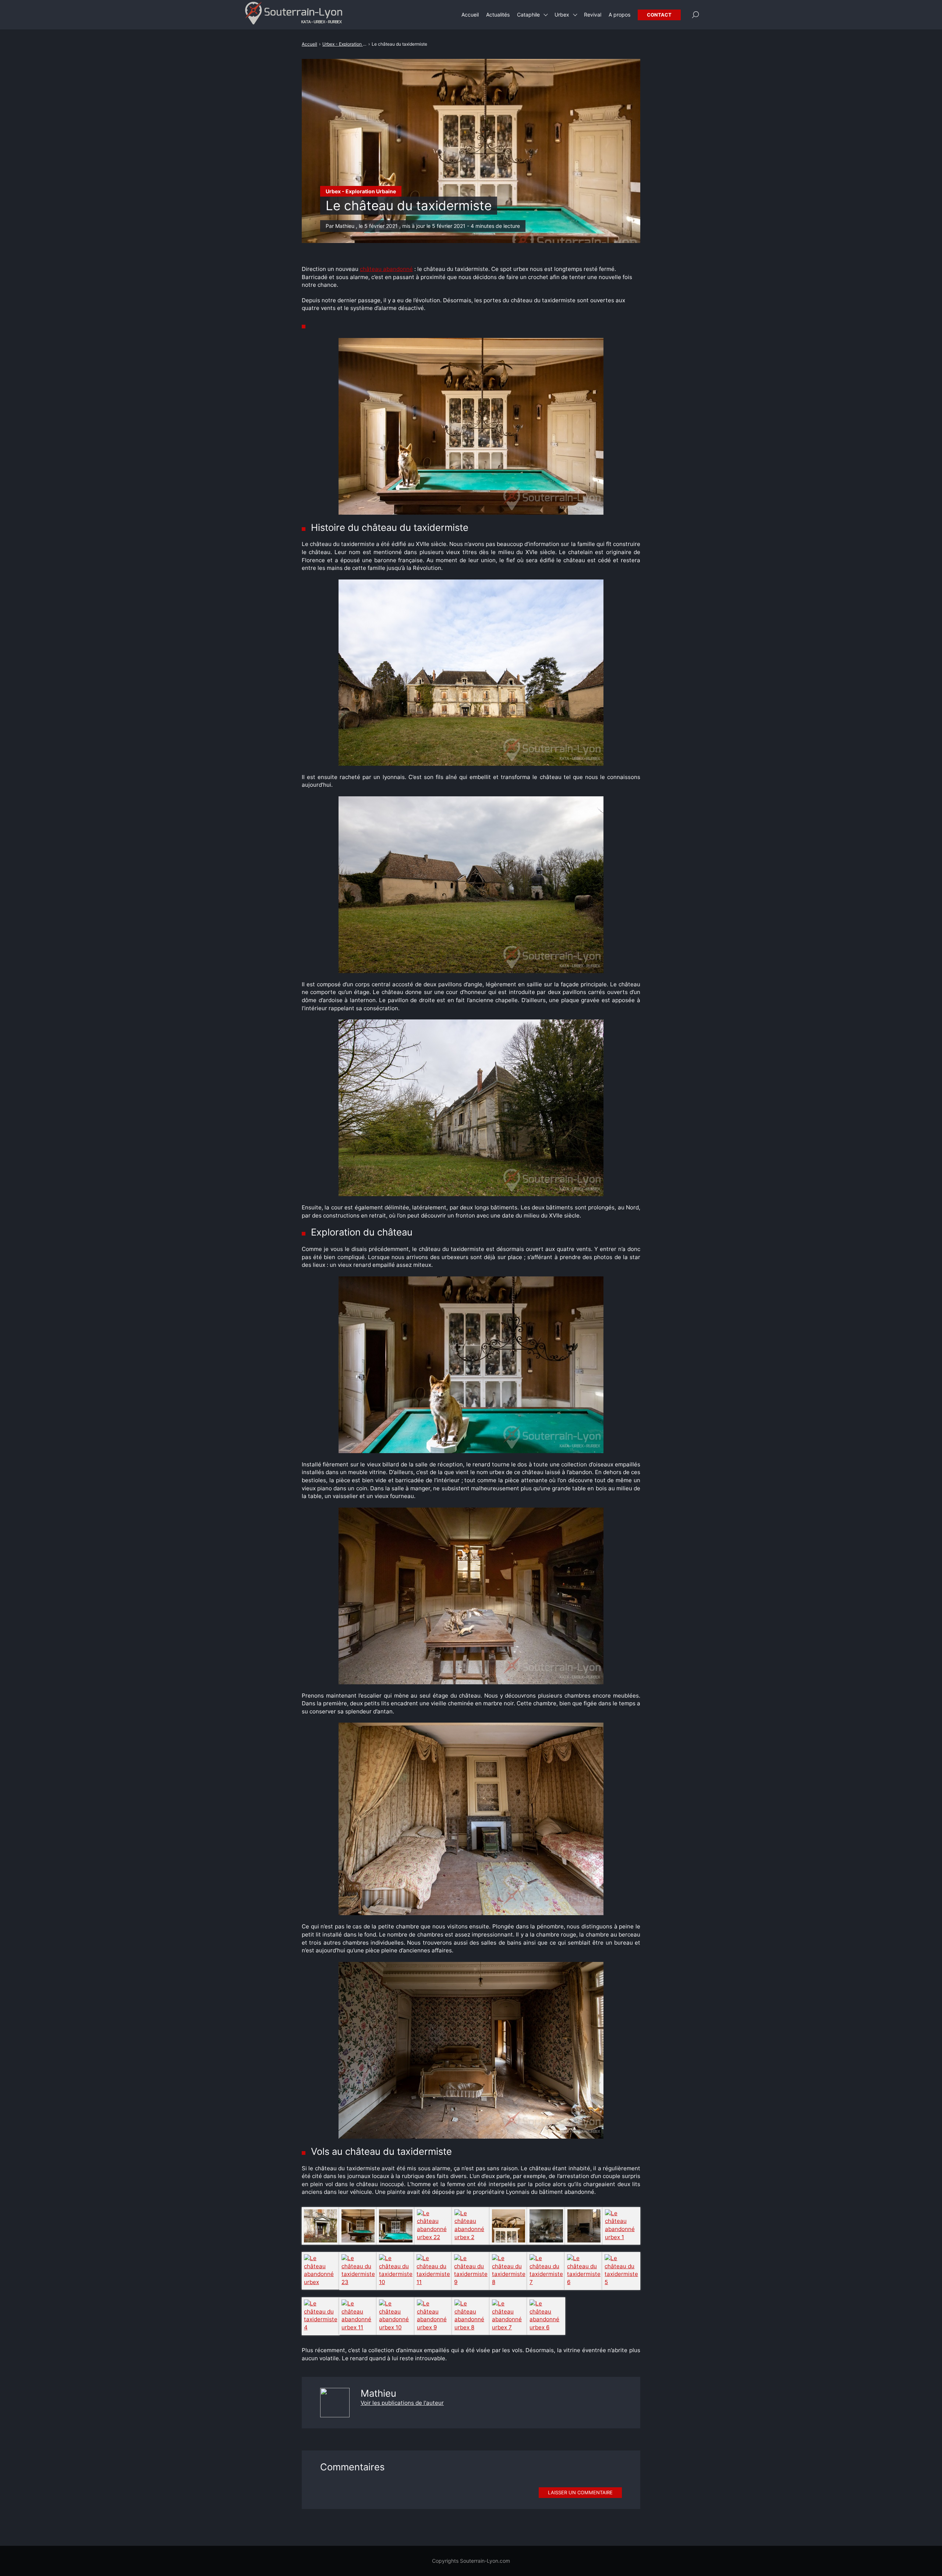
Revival (593, 15)
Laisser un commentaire (580, 2492)
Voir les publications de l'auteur (402, 2403)
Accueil (470, 15)
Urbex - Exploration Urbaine (361, 191)
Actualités (498, 15)
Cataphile (528, 15)
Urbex (562, 15)
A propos (619, 15)
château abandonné (386, 269)
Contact (659, 15)
